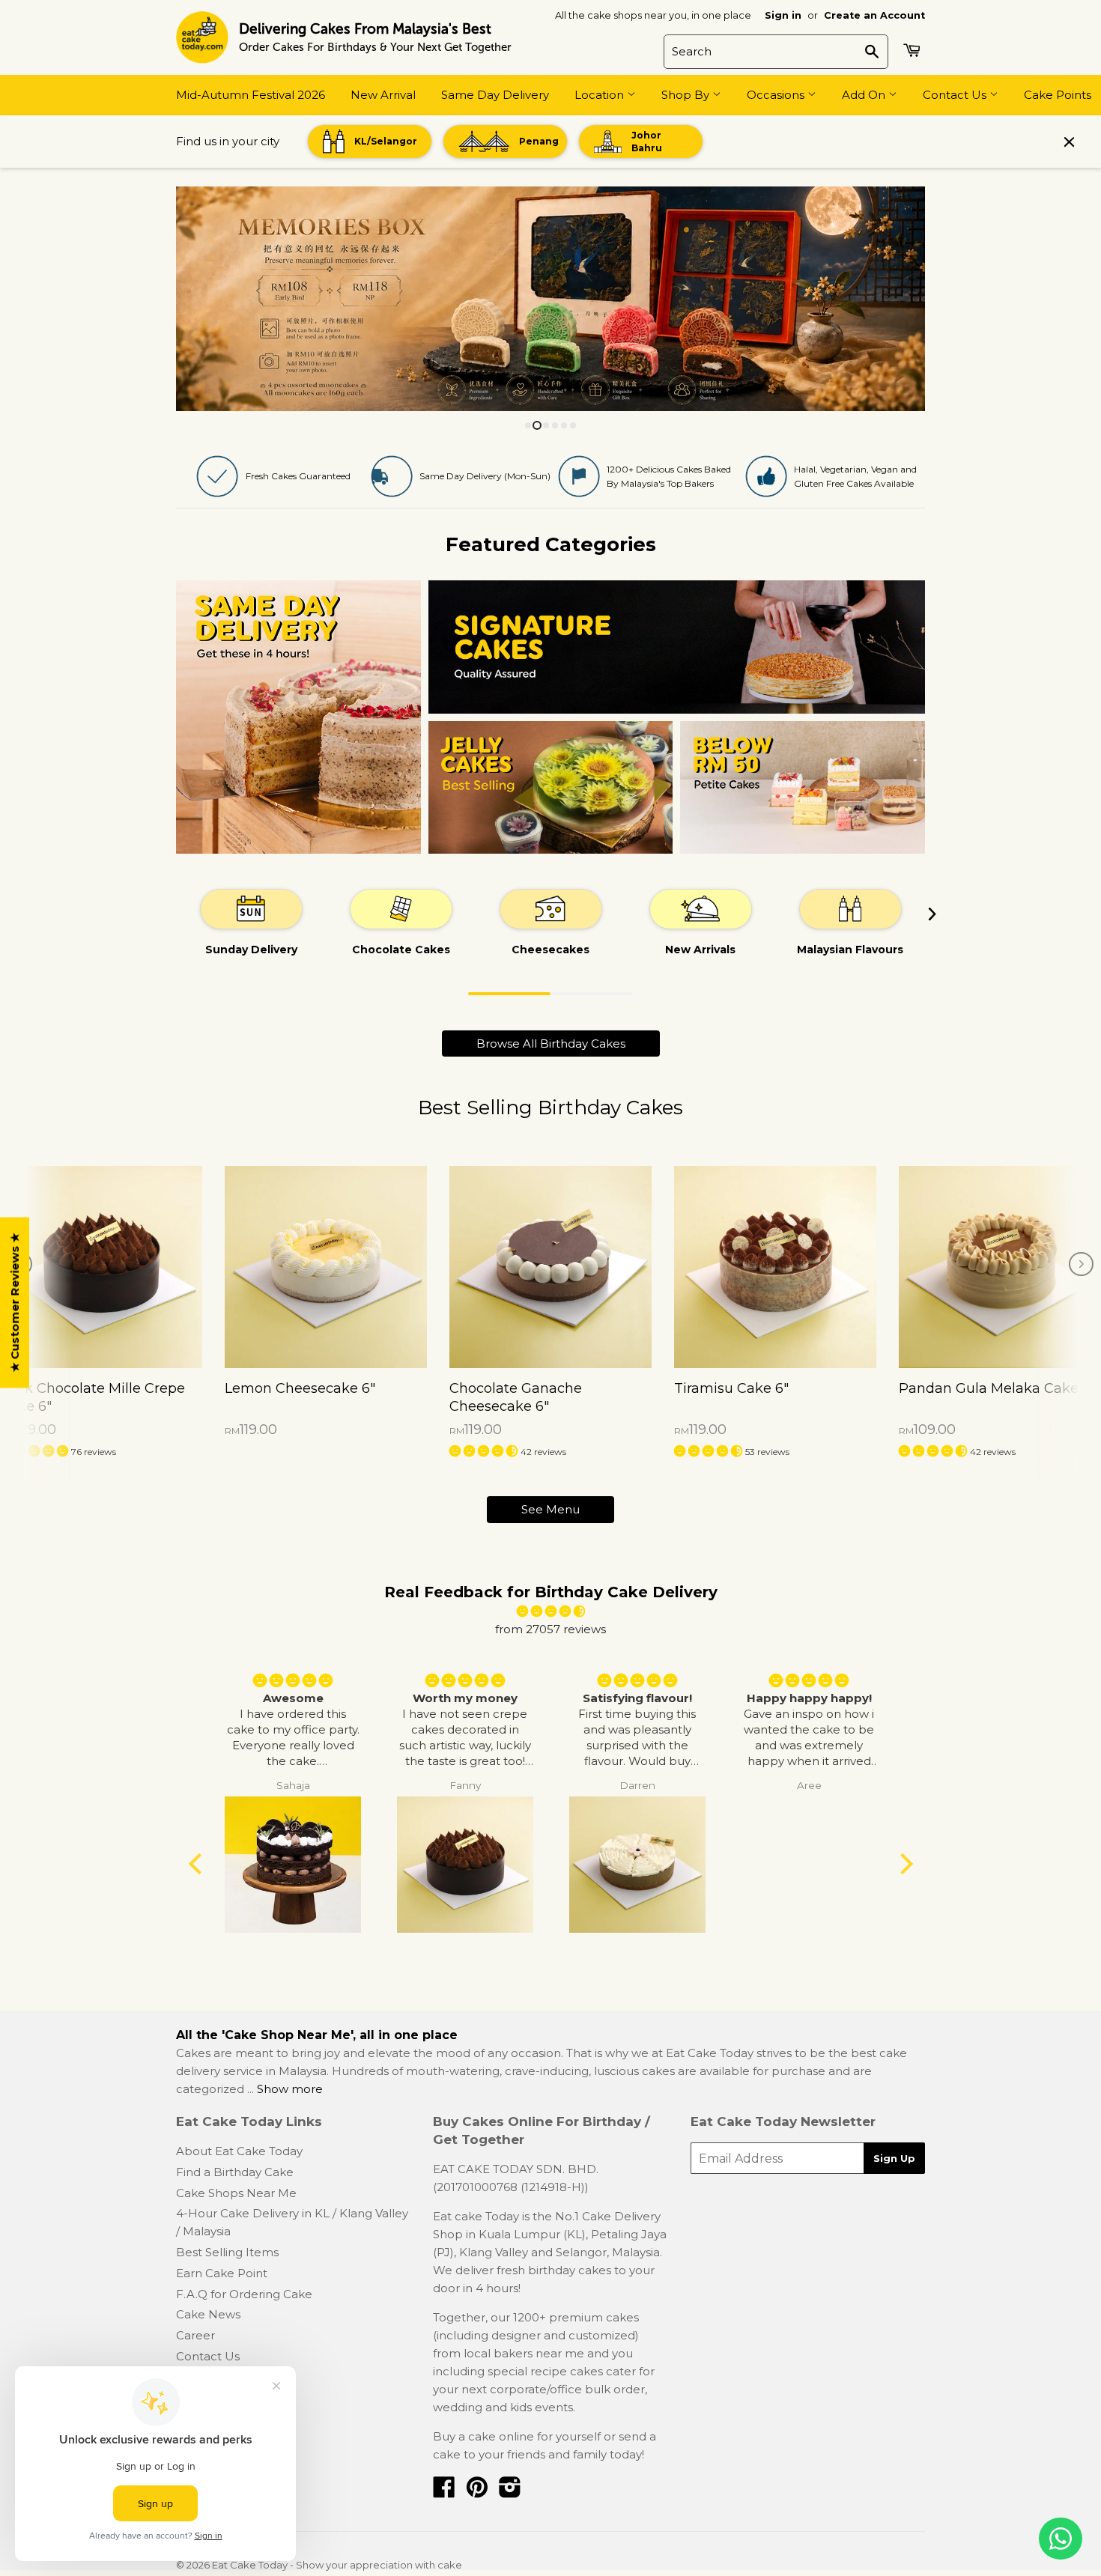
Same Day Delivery (495, 95)
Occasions (777, 95)
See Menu (550, 1509)
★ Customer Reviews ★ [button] (15, 1303)
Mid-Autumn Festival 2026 (251, 95)
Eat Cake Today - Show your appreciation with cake (337, 2565)
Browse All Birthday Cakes (551, 1044)
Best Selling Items (227, 2252)
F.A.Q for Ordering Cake (244, 2294)
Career (195, 2335)
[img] (550, 1611)
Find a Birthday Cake (235, 2172)
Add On (865, 95)
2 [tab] (592, 994)
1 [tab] (509, 994)
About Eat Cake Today (239, 2151)
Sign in (783, 15)
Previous (208, 299)
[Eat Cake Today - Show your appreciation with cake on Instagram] (510, 2492)
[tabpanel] (251, 921)
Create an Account (874, 15)
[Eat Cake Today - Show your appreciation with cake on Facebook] (444, 2492)
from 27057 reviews (550, 1629)
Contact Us (956, 95)
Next (893, 299)
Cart (914, 50)
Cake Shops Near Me (236, 2193)
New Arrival (383, 95)
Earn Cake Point (222, 2273)
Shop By (687, 95)
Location (601, 95)
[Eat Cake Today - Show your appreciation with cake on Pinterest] (477, 2492)
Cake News (208, 2314)
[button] (36, 1451)
